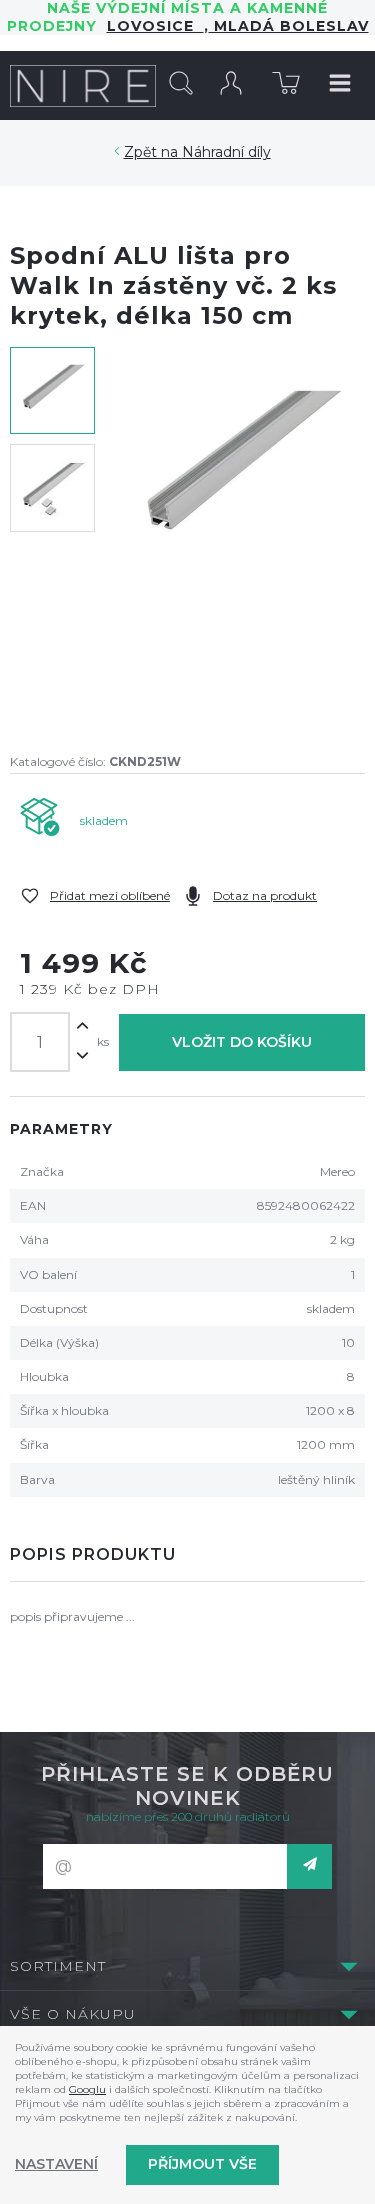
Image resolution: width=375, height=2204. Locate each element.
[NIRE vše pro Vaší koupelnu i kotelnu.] (83, 85)
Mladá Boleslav (289, 26)
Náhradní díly (226, 152)
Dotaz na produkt (265, 895)
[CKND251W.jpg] (240, 537)
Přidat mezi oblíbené (110, 895)
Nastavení (56, 2164)
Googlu (87, 2089)
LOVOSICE (155, 26)
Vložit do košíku (242, 1042)
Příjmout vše (202, 2164)
